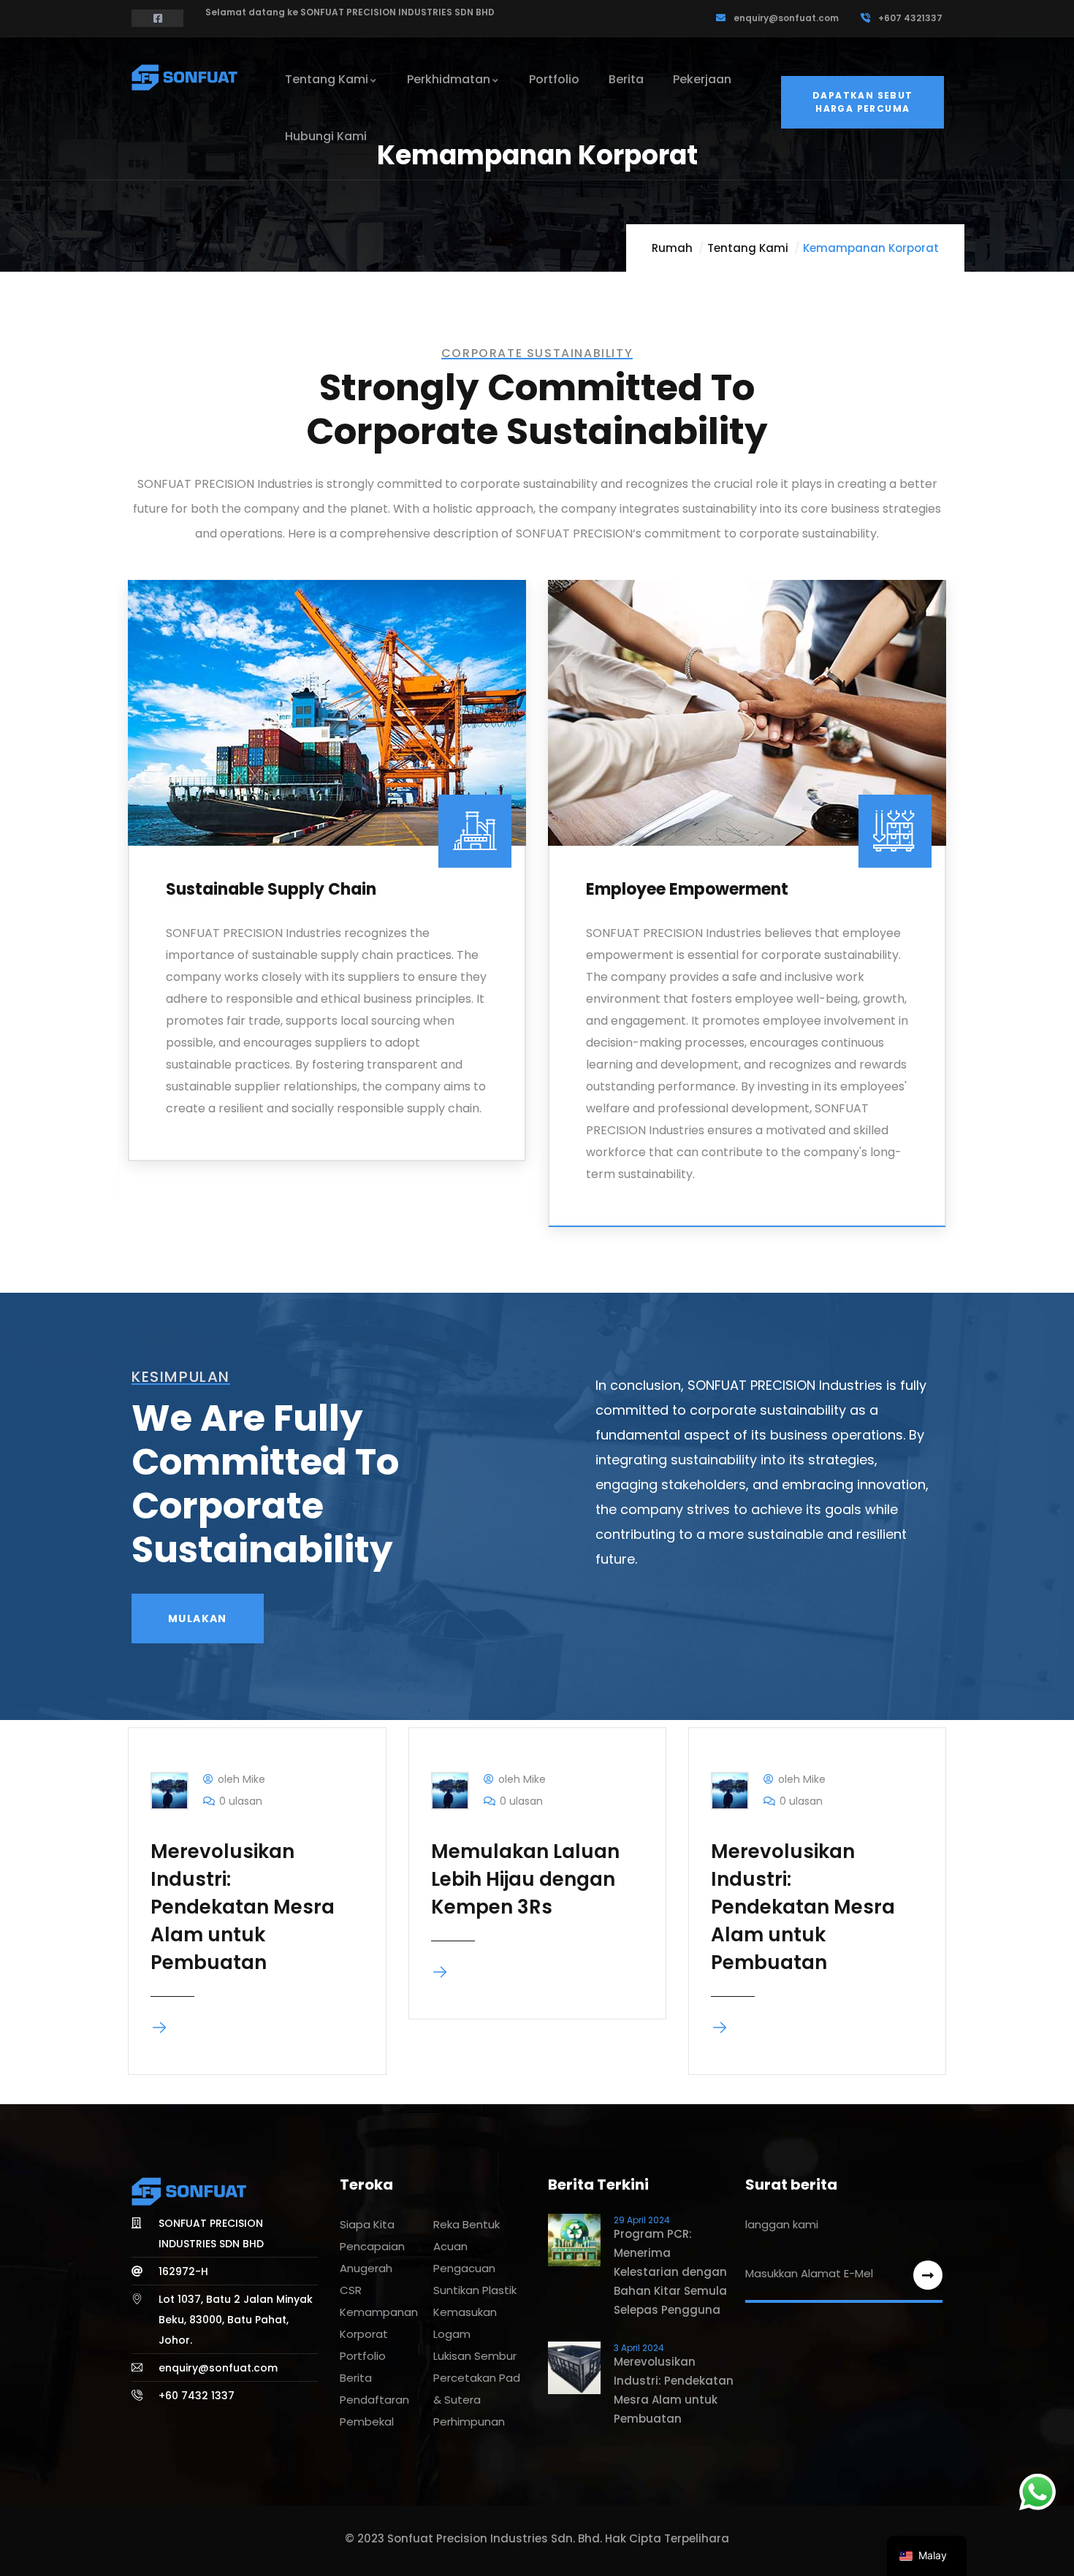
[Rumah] (186, 77)
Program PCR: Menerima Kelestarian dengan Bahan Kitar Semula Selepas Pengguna (670, 2272)
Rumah (672, 248)
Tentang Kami (748, 248)
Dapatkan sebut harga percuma (863, 102)
